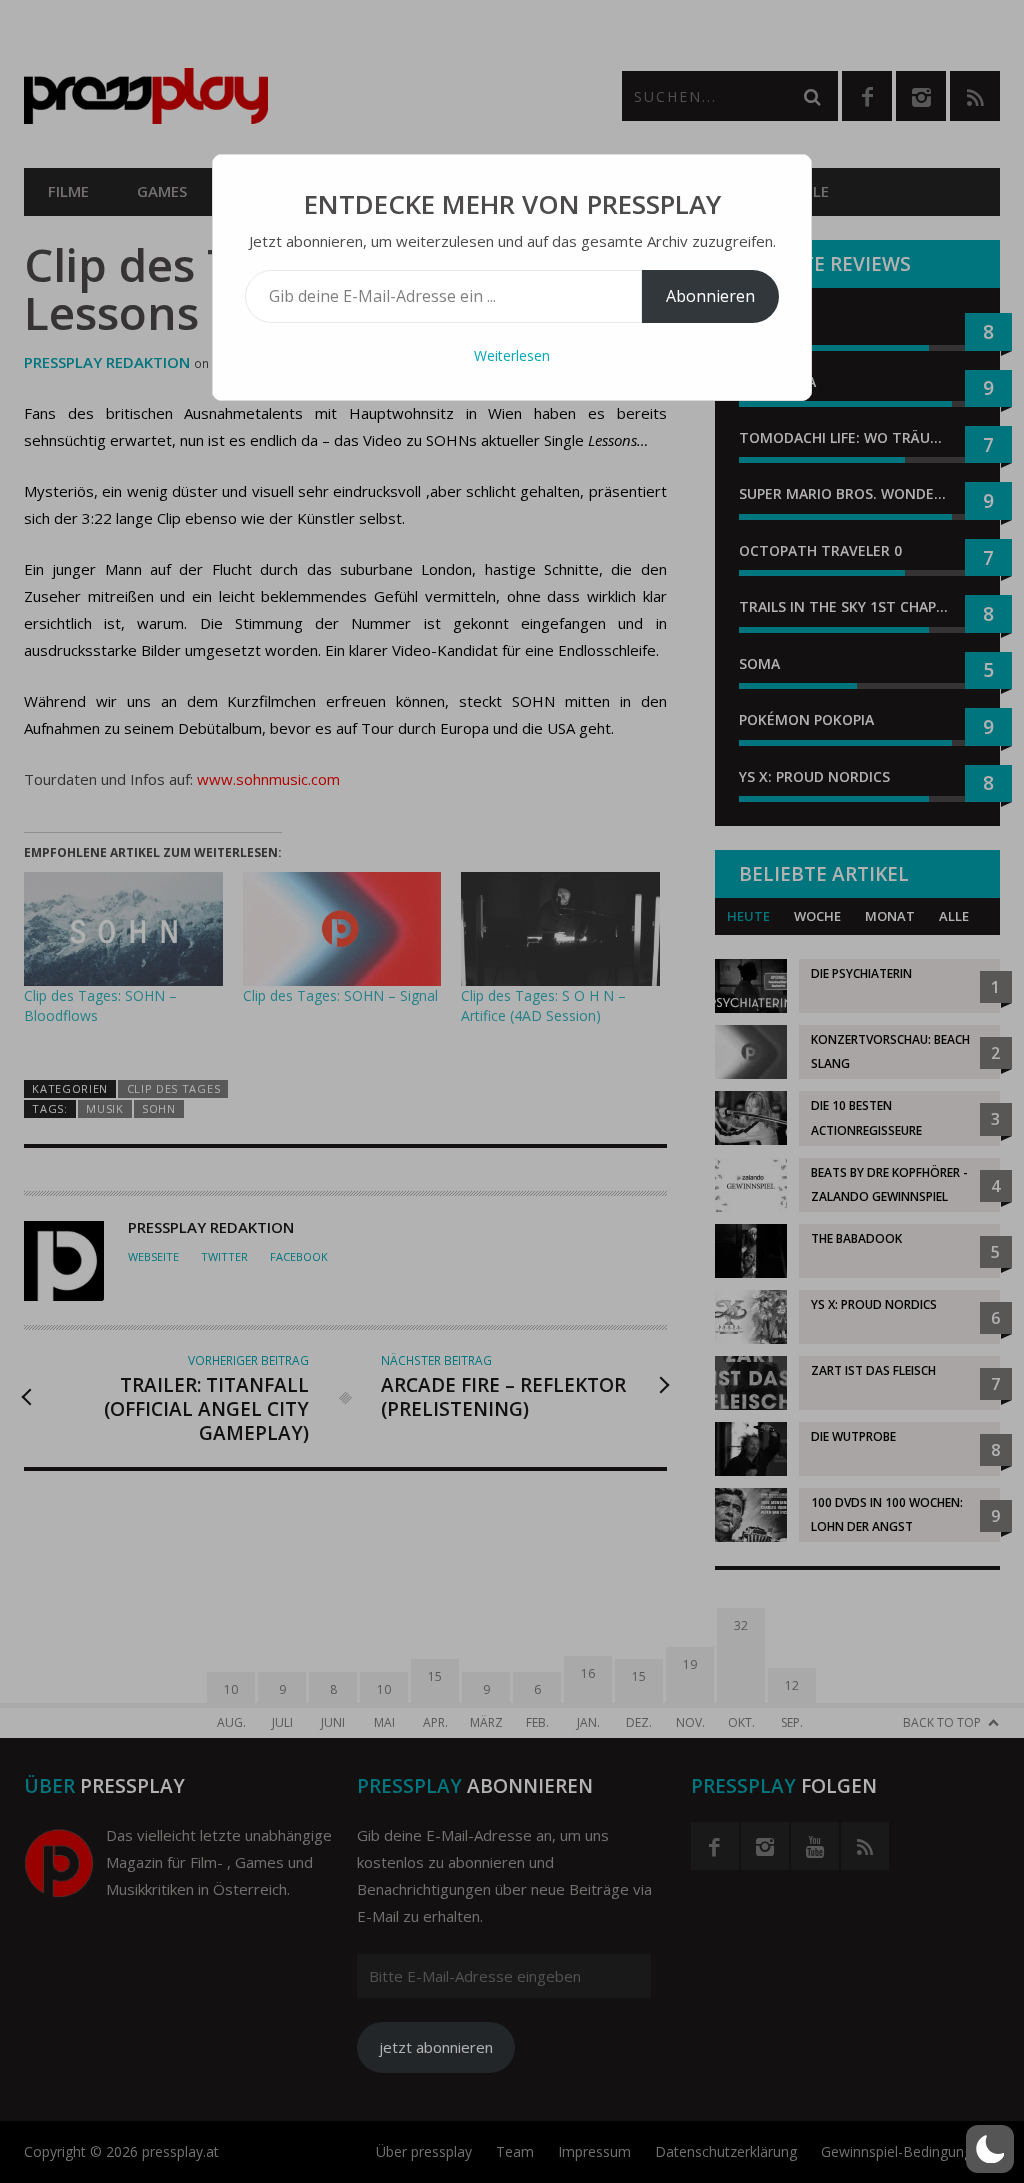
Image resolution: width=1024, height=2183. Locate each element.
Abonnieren (710, 296)
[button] (990, 2149)
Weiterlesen (512, 355)
